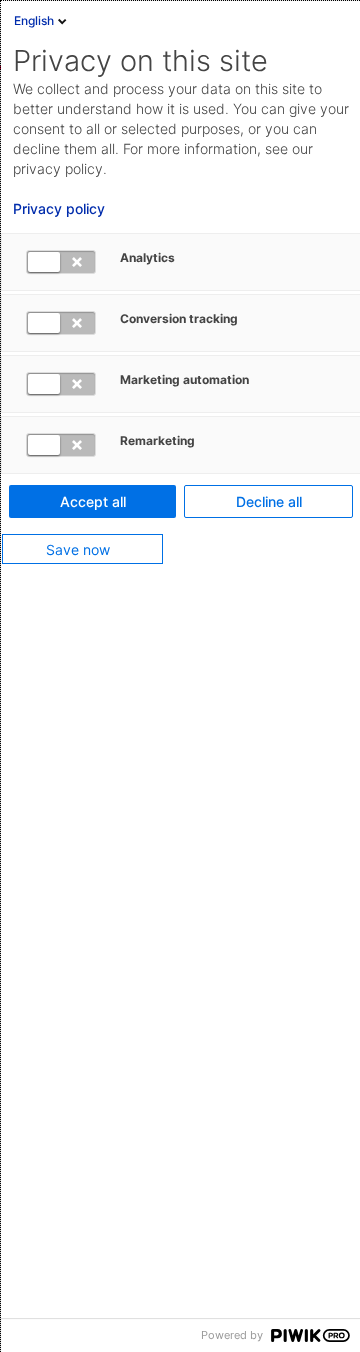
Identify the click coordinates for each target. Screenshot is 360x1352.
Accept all (93, 501)
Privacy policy (59, 209)
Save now (78, 549)
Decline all (269, 501)
